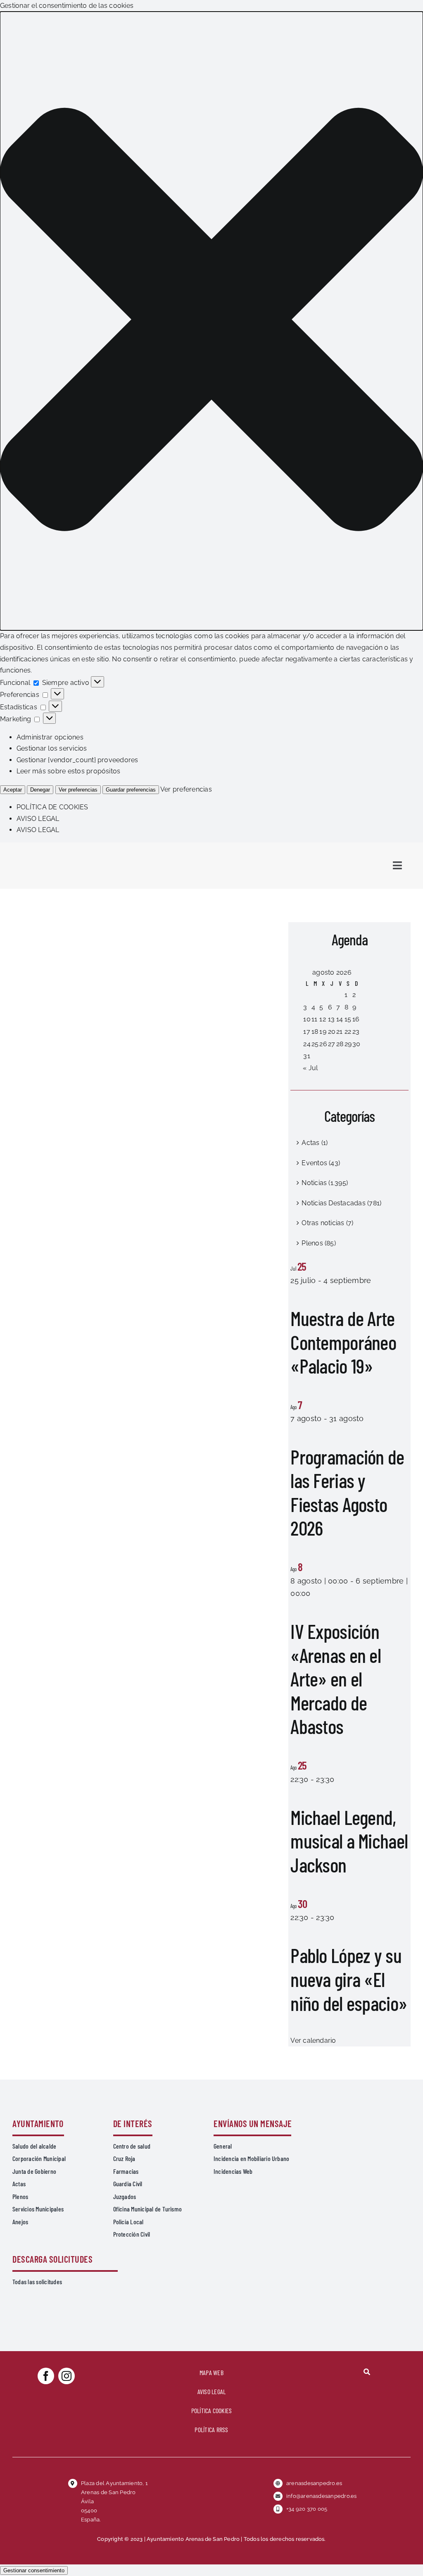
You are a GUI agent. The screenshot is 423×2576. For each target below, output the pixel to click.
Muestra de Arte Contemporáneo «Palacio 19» (343, 1342)
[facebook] (46, 2376)
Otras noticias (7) (327, 1223)
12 (322, 1019)
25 (315, 1044)
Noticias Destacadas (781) (341, 1203)
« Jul (310, 1068)
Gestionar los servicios (52, 748)
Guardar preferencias (131, 790)
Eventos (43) (321, 1163)
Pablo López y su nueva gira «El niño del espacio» (349, 1979)
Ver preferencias (78, 790)
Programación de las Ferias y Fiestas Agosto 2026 (347, 1492)
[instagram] (67, 2376)
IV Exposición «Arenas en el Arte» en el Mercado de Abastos (336, 1679)
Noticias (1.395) (325, 1183)
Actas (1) (315, 1143)
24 (307, 1044)
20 (332, 1032)
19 (323, 1032)
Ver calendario (313, 2041)
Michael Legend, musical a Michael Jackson (349, 1841)
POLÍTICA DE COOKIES (52, 807)
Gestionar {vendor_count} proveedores (77, 760)
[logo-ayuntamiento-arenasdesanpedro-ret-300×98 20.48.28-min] (65, 850)
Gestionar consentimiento (34, 2570)
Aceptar (13, 790)
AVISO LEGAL (38, 819)
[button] (211, 321)
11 (314, 1019)
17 (307, 1032)
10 (307, 1019)
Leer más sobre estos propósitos (68, 771)
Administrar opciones (50, 737)
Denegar (40, 790)
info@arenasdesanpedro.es (322, 2496)
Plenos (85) (319, 1243)
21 (339, 1032)
